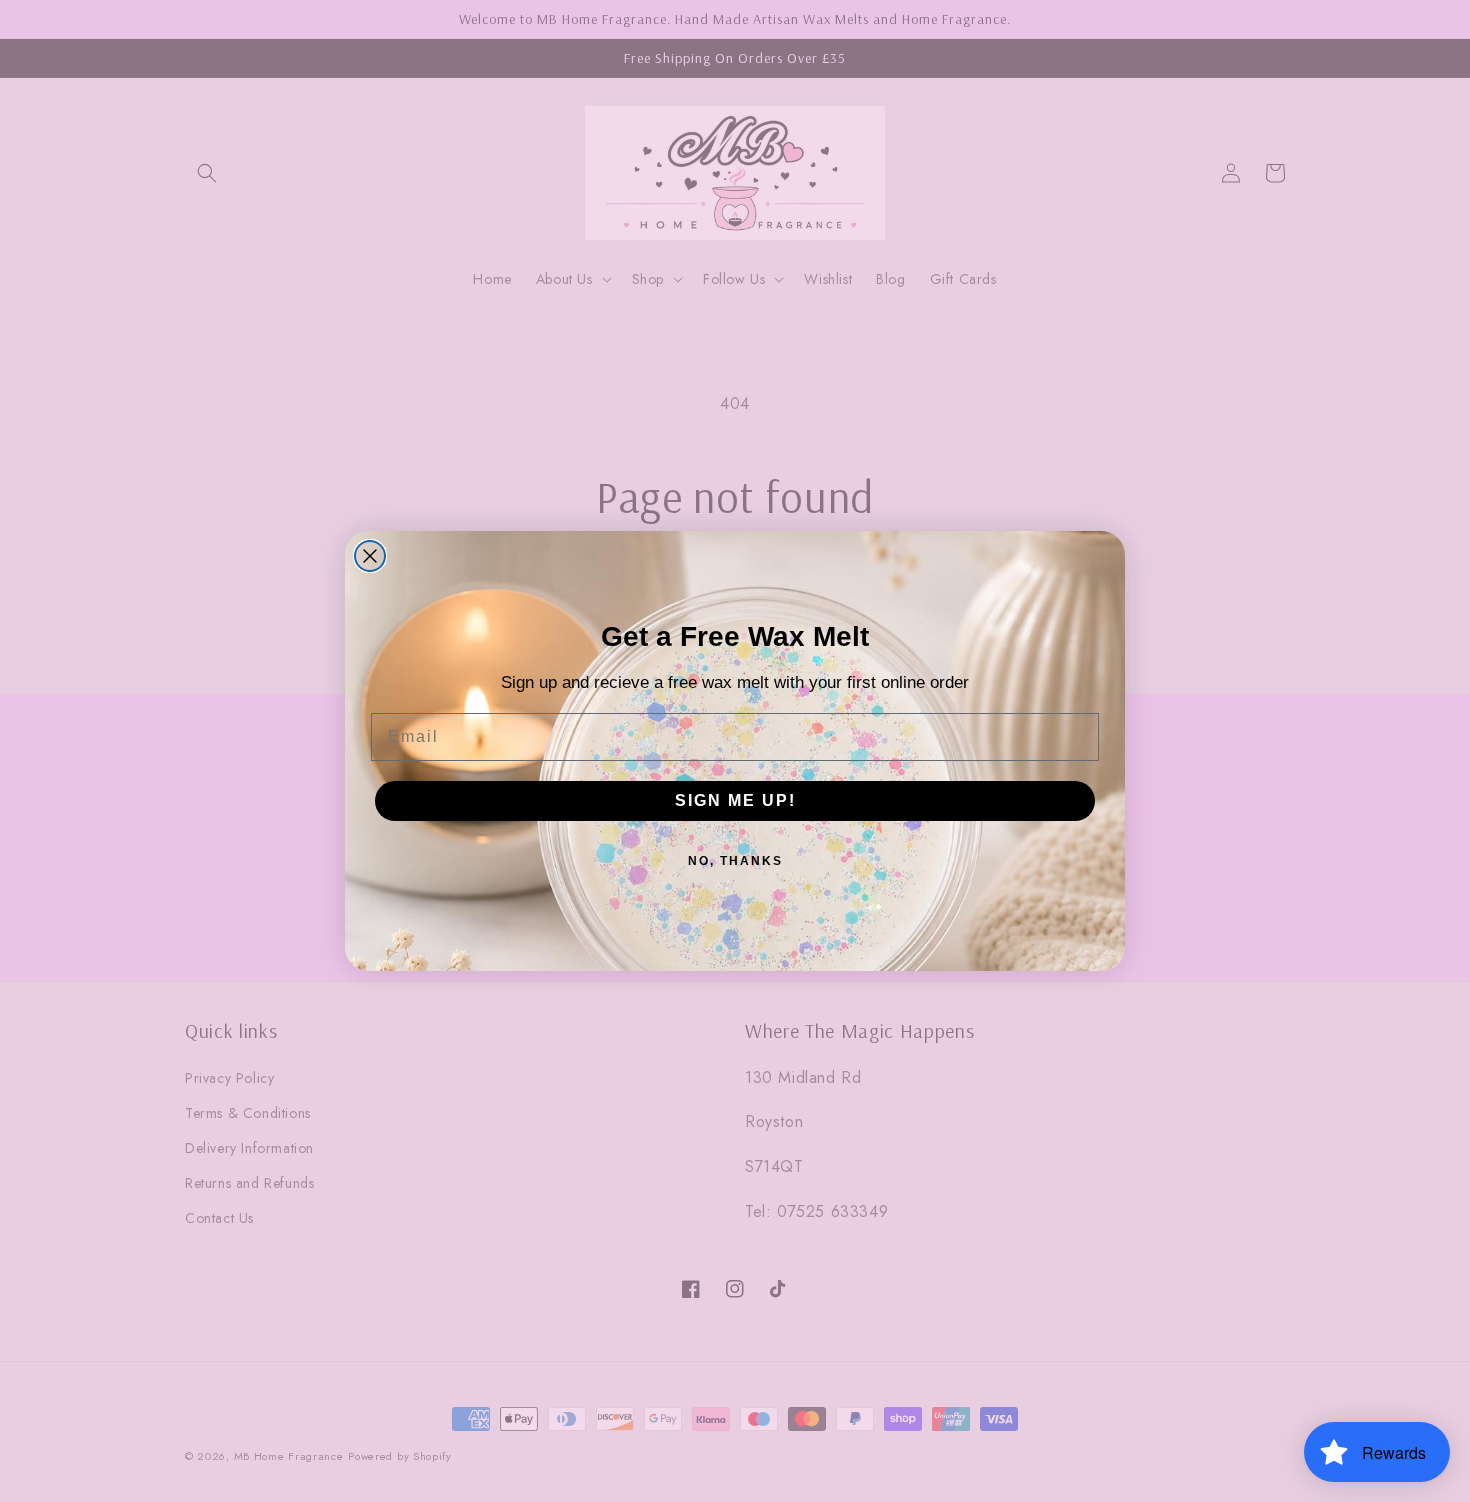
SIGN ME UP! (735, 800)
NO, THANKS (735, 861)
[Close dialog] (370, 556)
